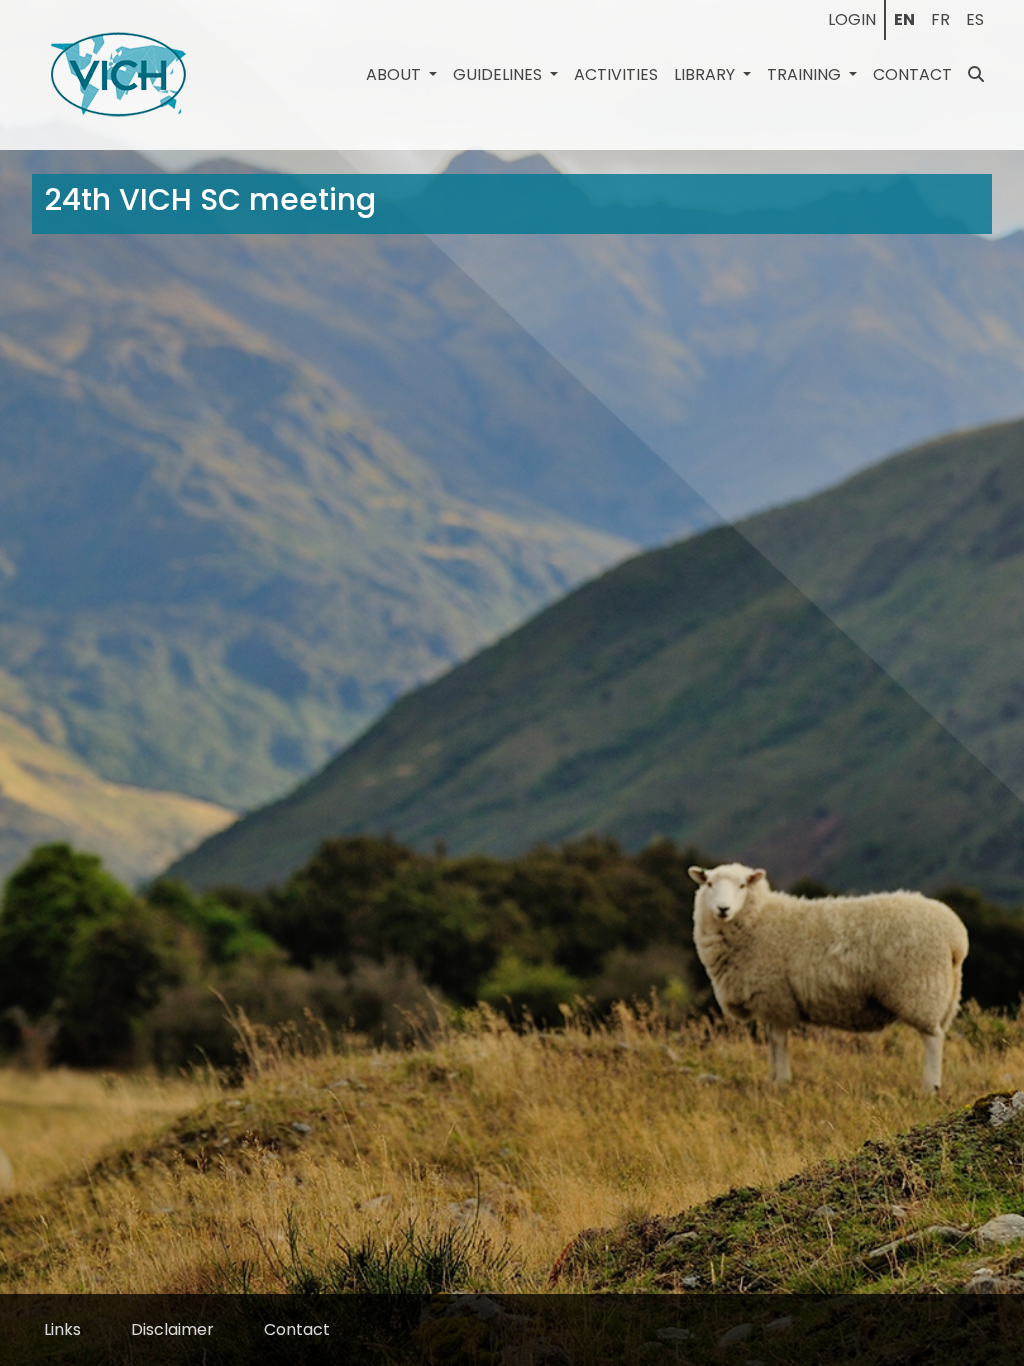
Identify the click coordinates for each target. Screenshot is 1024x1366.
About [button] (395, 74)
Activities (616, 74)
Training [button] (806, 74)
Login (852, 19)
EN (904, 19)
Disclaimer (172, 1329)
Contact (912, 74)
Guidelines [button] (499, 74)
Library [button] (706, 74)
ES (975, 19)
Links (62, 1329)
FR (940, 19)
